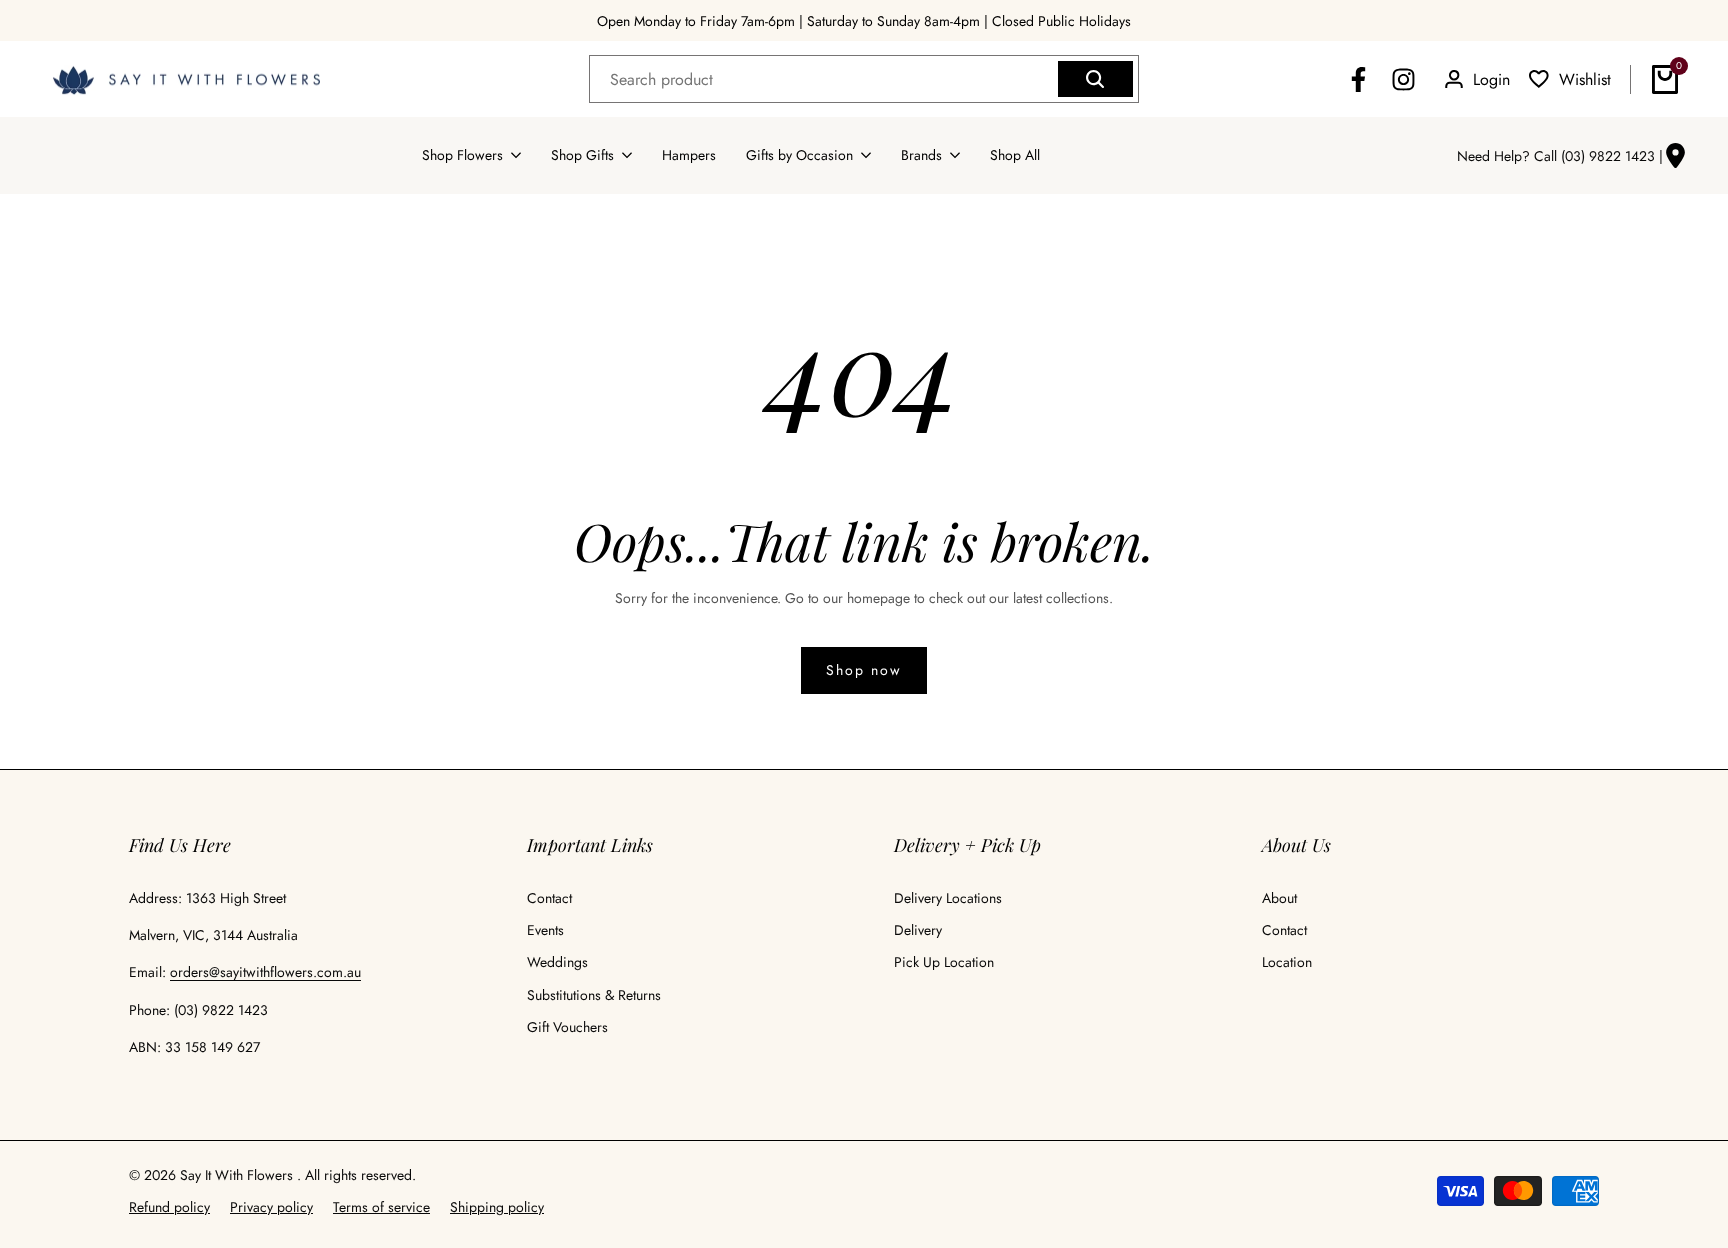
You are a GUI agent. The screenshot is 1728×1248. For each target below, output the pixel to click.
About (1279, 898)
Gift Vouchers (567, 1027)
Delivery (918, 930)
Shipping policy (497, 1207)
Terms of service (381, 1207)
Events (545, 930)
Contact (549, 898)
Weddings (557, 962)
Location (1287, 962)
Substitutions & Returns (594, 995)
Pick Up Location (944, 962)
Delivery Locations (948, 898)
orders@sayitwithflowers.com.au (265, 972)
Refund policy (169, 1207)
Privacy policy (271, 1207)
